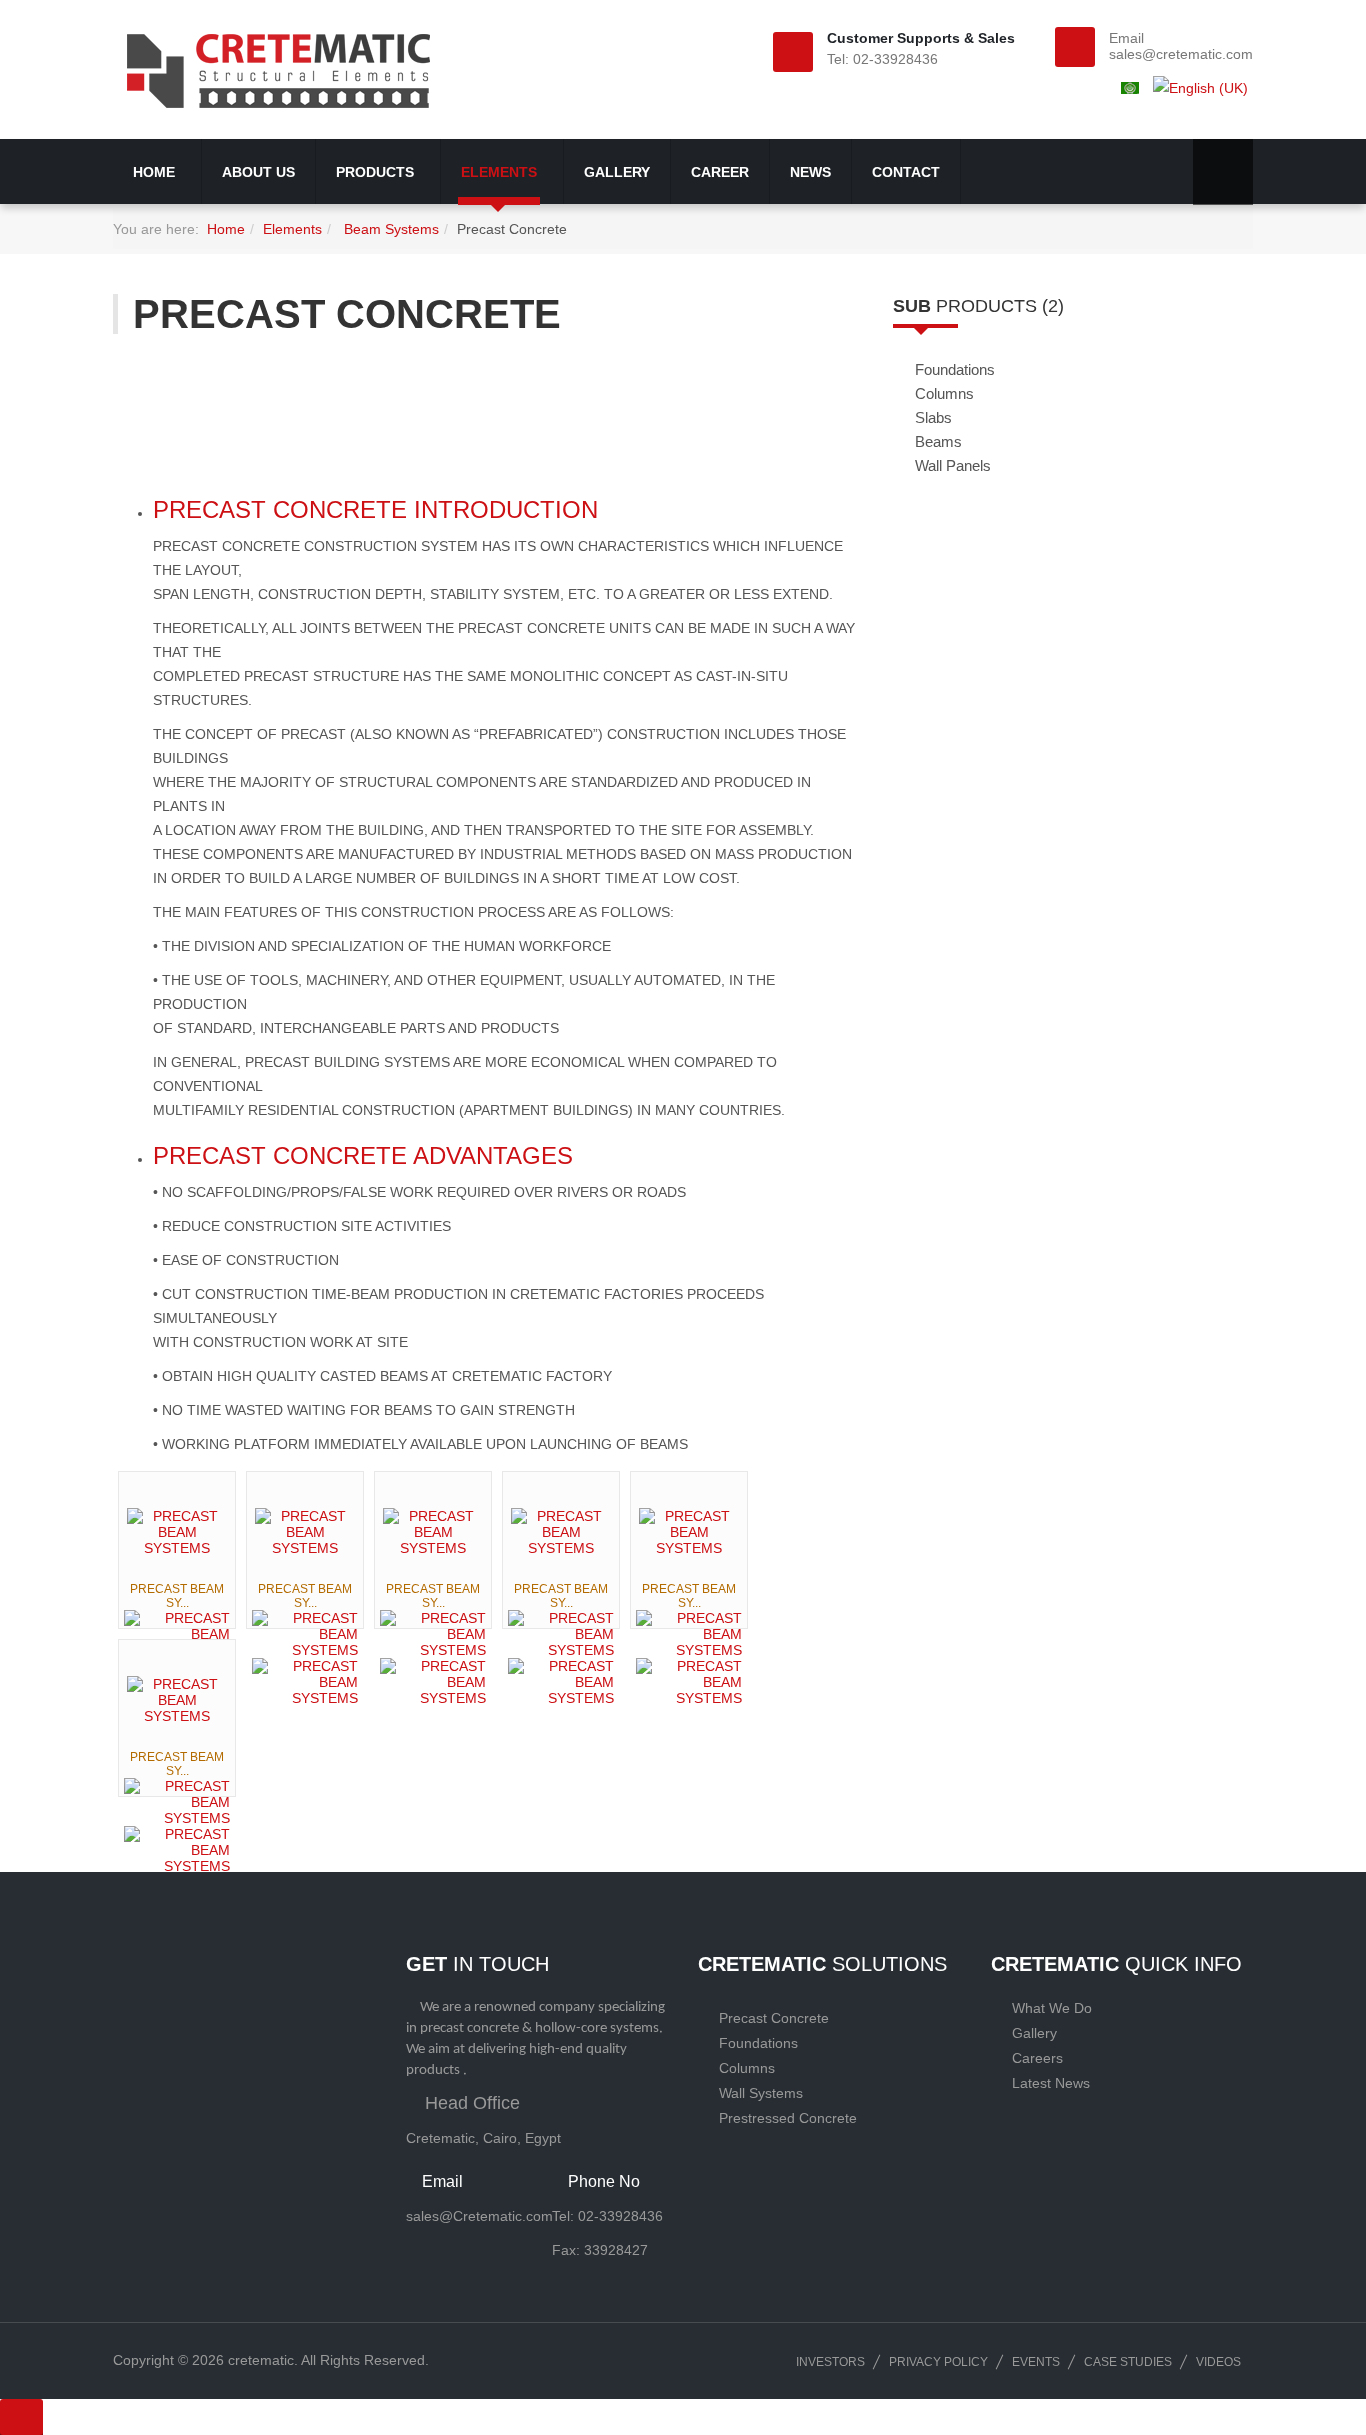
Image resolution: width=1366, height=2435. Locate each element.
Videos (1218, 2362)
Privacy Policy (938, 2362)
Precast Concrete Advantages (363, 1155)
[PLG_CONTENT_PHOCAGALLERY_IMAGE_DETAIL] (177, 1634)
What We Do (1052, 2008)
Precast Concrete (774, 2018)
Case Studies (1128, 2362)
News (810, 172)
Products (377, 172)
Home (156, 172)
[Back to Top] (21, 2417)
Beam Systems (389, 229)
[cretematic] (279, 69)
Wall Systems (761, 2093)
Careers (1037, 2058)
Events (1036, 2362)
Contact (906, 172)
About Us (258, 172)
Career (720, 172)
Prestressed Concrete (788, 2118)
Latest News (1051, 2083)
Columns (747, 2068)
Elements (501, 172)
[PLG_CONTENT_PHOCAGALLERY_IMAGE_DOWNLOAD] (305, 1682)
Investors (830, 2362)
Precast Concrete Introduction (375, 509)
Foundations (758, 2043)
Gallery (617, 172)
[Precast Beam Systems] (177, 1532)
